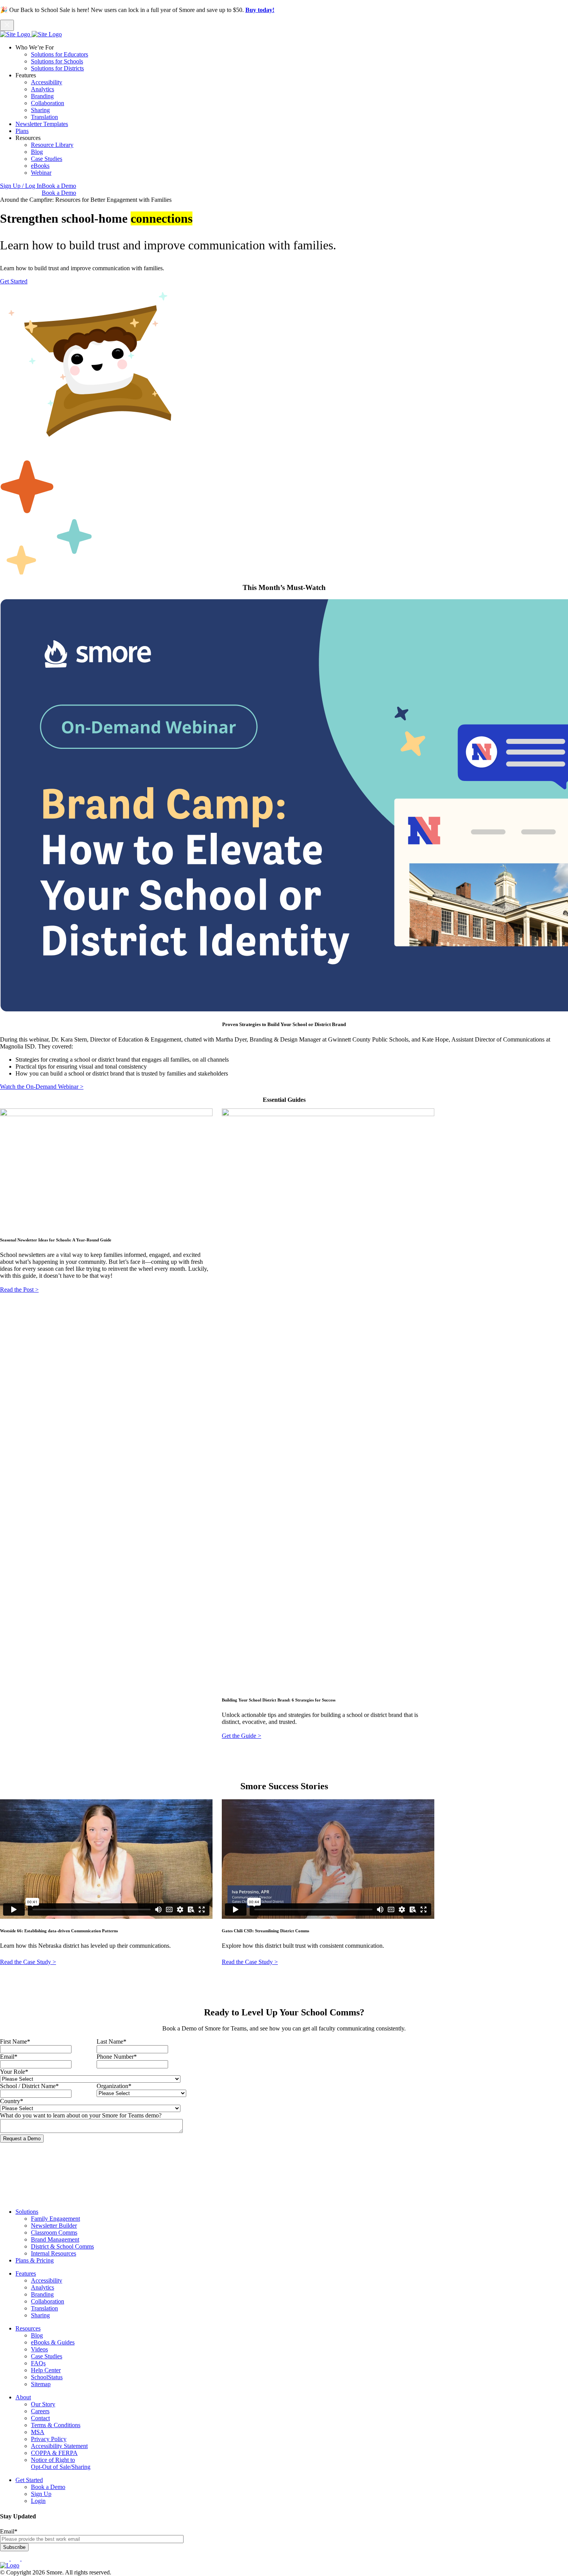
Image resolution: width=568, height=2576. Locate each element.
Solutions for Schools (57, 61)
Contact (40, 2418)
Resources (28, 2328)
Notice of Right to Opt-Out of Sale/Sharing (61, 2463)
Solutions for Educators (60, 54)
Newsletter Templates (42, 124)
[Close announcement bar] (7, 25)
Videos (39, 2349)
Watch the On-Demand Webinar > (42, 1087)
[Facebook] (5, 2558)
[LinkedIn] (16, 2558)
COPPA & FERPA (54, 2453)
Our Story (43, 2404)
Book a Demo (59, 186)
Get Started (14, 281)
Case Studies (47, 159)
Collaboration (48, 103)
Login (38, 2501)
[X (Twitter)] (26, 2558)
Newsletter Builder (54, 2226)
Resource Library (52, 145)
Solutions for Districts (57, 68)
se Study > (43, 1962)
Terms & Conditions (56, 2425)
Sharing (40, 110)
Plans (22, 131)
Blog (37, 152)
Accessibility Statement (59, 2446)
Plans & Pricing (35, 2260)
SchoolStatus (47, 2377)
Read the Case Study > (250, 1962)
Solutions (27, 2212)
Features (26, 2273)
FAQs (38, 2363)
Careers (40, 2411)
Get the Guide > (241, 1736)
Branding (42, 96)
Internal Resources (54, 2253)
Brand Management (55, 2239)
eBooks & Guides (53, 2342)
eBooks (40, 166)
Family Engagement (55, 2219)
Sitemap (41, 2384)
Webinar (41, 173)
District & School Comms (62, 2246)
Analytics (43, 89)
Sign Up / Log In (21, 186)
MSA (38, 2432)
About (23, 2397)
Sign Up (41, 2494)
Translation (44, 117)
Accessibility (47, 82)
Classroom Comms (54, 2232)
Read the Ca (15, 1962)
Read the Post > (19, 1290)
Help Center (46, 2370)
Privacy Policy (49, 2439)
